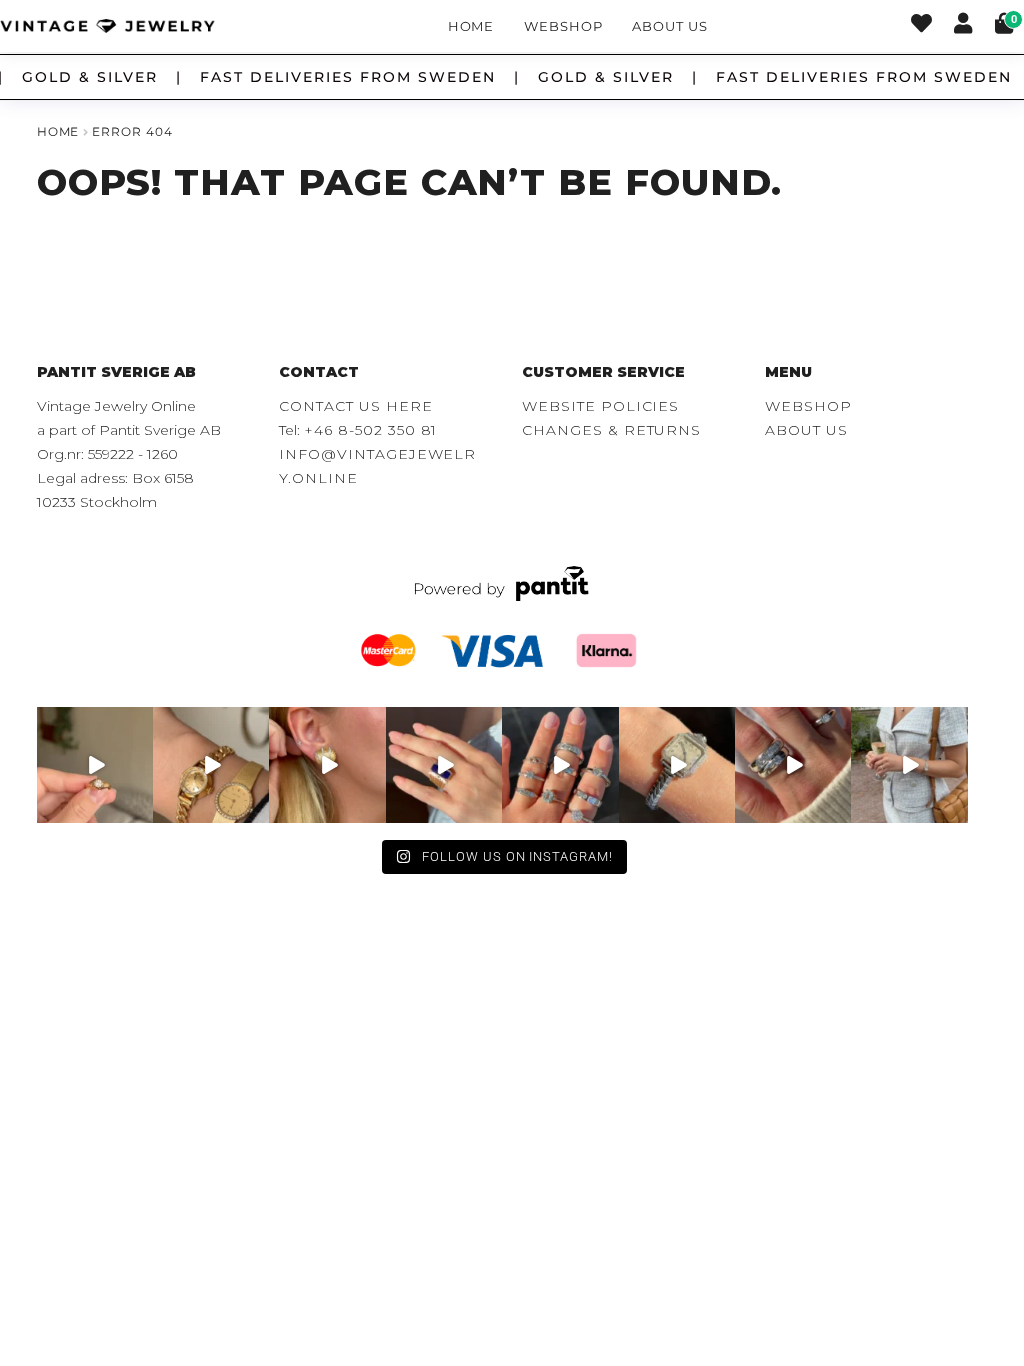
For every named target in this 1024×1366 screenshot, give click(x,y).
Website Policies (600, 406)
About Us (669, 26)
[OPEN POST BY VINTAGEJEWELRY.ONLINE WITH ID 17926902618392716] (444, 765)
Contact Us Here (355, 406)
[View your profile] (963, 26)
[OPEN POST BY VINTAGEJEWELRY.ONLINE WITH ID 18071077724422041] (793, 765)
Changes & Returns (611, 430)
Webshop (563, 26)
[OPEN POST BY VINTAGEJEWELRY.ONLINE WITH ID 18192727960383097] (211, 765)
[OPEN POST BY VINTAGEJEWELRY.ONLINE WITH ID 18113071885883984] (677, 765)
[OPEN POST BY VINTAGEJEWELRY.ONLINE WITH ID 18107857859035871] (95, 765)
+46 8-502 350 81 (370, 430)
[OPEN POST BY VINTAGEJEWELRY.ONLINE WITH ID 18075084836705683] (909, 765)
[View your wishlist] (921, 26)
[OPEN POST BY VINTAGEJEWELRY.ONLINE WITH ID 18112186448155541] (327, 765)
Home (471, 26)
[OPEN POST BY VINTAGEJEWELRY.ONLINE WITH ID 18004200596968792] (560, 765)
